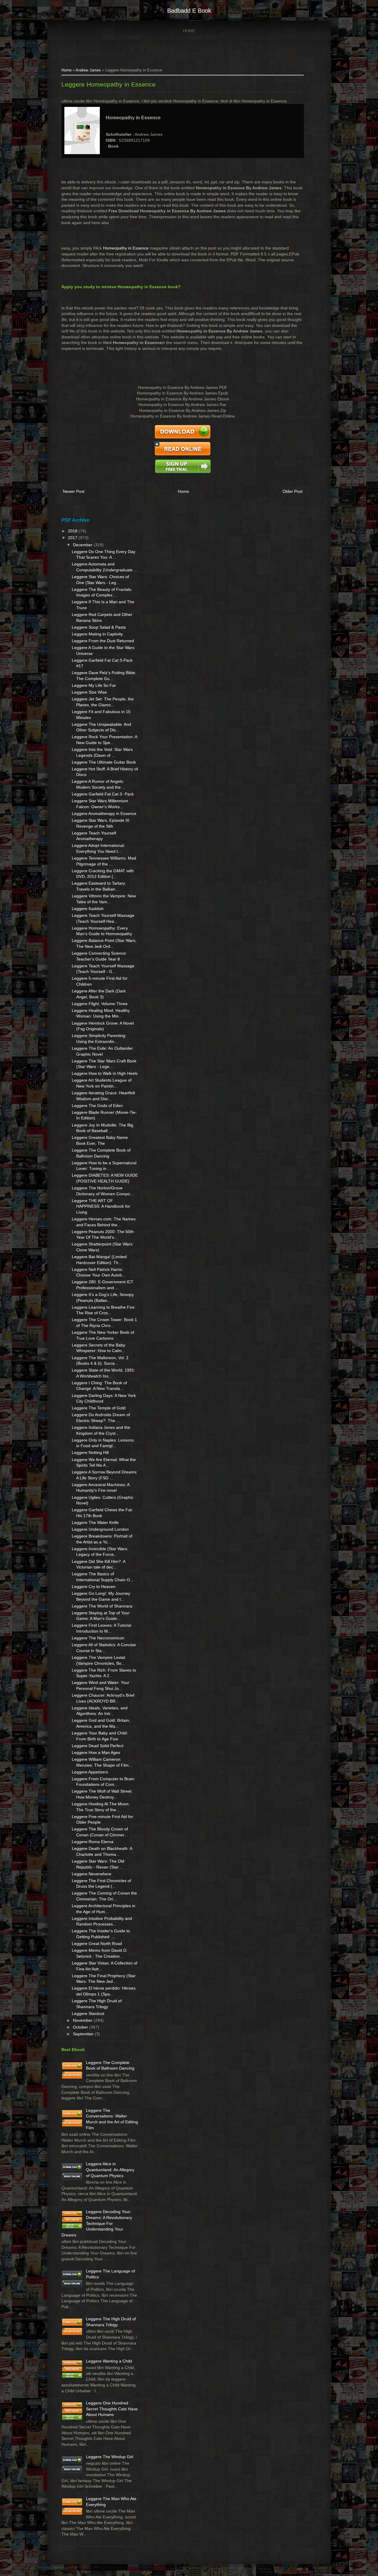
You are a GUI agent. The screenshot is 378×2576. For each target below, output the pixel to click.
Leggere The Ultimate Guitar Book (104, 762)
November (83, 2020)
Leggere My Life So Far (94, 685)
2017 (73, 538)
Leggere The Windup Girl (110, 2457)
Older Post (293, 491)
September (84, 2034)
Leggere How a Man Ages (96, 1752)
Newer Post (74, 491)
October (81, 2027)
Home (189, 31)
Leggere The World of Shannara (102, 1606)
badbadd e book (189, 11)
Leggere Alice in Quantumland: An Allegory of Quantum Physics (110, 2170)
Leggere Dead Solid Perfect (98, 1746)
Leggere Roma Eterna (93, 1842)
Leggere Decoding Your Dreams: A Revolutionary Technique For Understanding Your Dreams (97, 2223)
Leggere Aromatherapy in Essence (104, 813)
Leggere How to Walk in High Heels (105, 1073)
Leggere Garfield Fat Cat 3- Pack (103, 794)
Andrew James (88, 70)
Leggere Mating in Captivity (97, 634)
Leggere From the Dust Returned (103, 641)
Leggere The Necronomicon (98, 1638)
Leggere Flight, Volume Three (100, 1004)
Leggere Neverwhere (92, 1874)
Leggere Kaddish (88, 909)
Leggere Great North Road (97, 1944)
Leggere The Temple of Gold (99, 1408)
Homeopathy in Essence (126, 248)
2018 (73, 531)
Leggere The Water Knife (95, 1522)
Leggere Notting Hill (90, 1452)
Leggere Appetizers (90, 1772)
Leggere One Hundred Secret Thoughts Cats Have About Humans (112, 2409)
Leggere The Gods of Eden (97, 1106)
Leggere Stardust (88, 2013)
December (83, 545)
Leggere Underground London (100, 1529)
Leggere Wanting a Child (109, 2361)
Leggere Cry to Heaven (94, 1587)
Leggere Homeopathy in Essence (109, 84)
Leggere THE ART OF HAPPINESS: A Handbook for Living (101, 1206)
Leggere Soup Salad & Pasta (99, 627)
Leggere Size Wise (89, 692)
